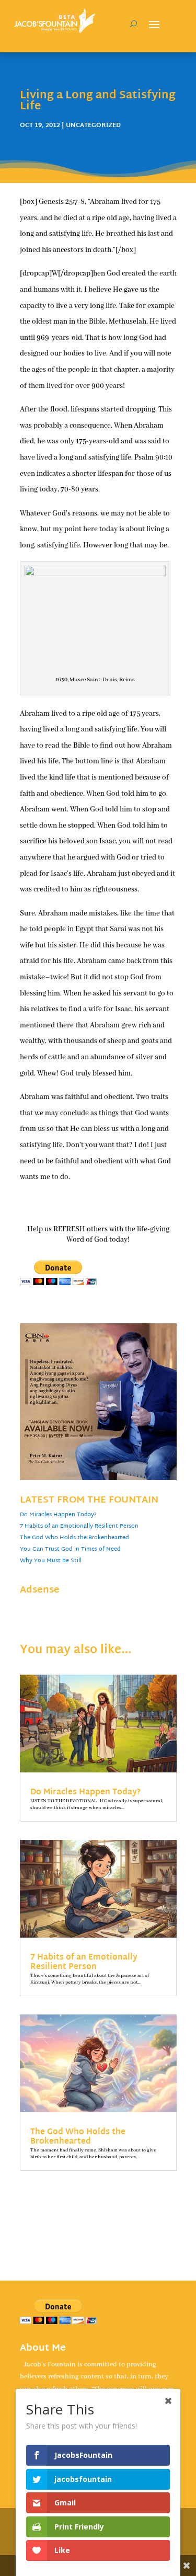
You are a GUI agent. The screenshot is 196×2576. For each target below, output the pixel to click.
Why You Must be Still (51, 1561)
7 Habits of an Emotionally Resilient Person (79, 1526)
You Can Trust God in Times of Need (70, 1549)
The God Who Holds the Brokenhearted (74, 1538)
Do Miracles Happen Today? (58, 1515)
